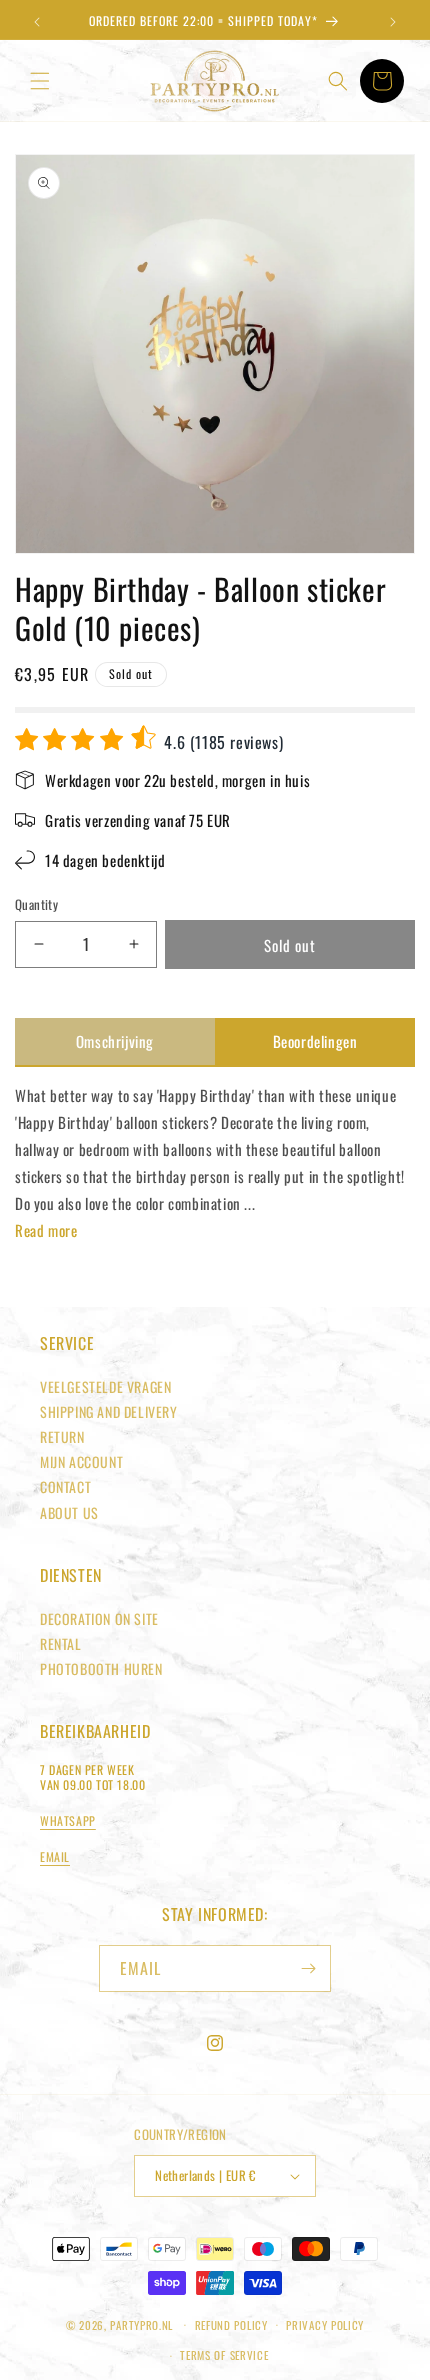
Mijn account (81, 1461)
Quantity (36, 904)
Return (62, 1436)
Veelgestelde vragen (105, 1386)
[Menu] (40, 81)
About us (69, 1512)
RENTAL (61, 1643)
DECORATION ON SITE (99, 1618)
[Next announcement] (393, 22)
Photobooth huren (101, 1668)
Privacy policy (325, 2325)
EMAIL (55, 1856)
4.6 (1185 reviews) (221, 742)
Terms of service (224, 2355)
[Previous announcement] (37, 22)
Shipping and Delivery (109, 1411)
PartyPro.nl (141, 2324)
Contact (65, 1486)
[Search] (338, 81)
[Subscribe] (308, 1968)
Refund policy (231, 2325)
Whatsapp (68, 1820)
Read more (46, 1230)
